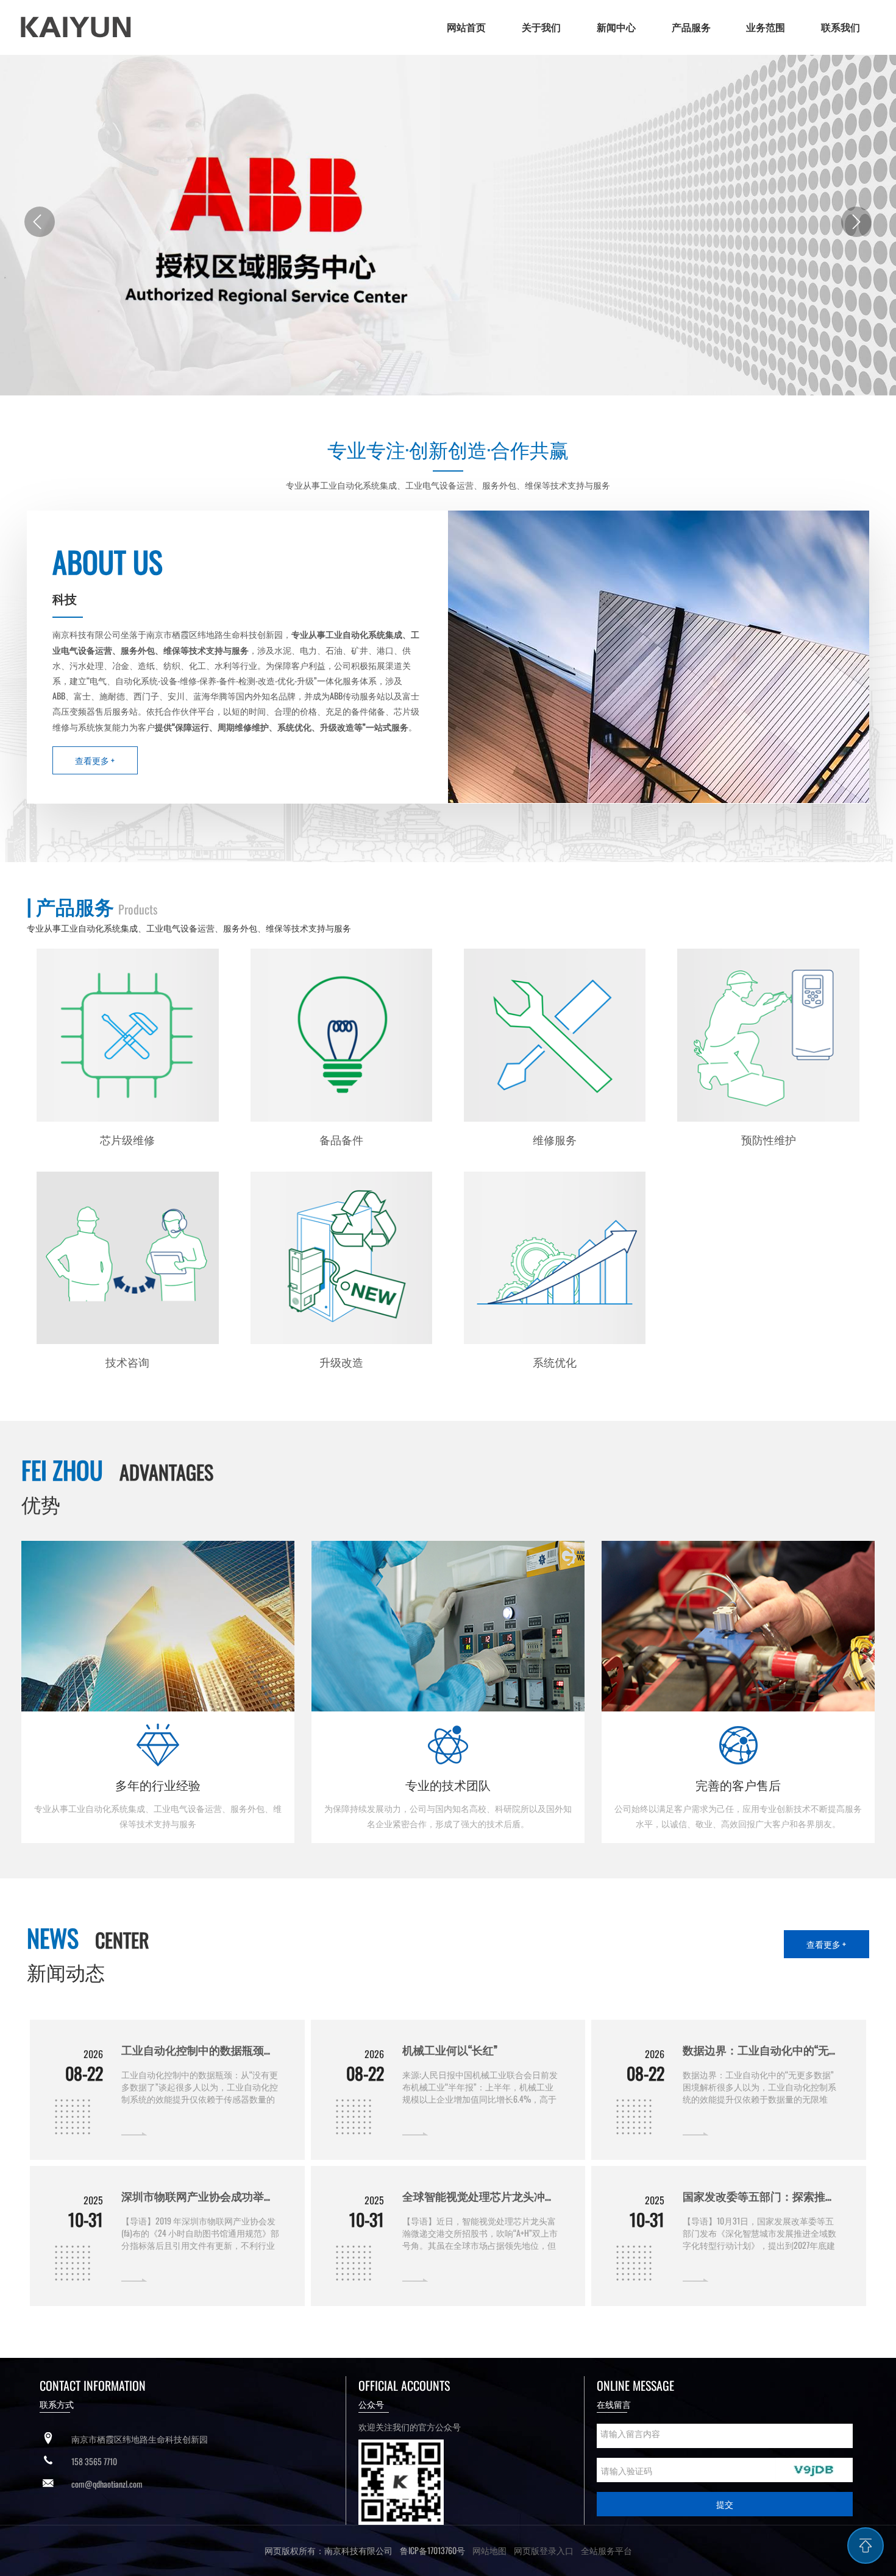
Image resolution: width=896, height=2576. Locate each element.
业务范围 (766, 27)
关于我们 (541, 27)
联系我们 (841, 27)
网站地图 (489, 2550)
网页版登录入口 (540, 2550)
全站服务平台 (606, 2550)
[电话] (48, 2461)
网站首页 (466, 27)
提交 (725, 2504)
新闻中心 (616, 27)
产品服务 (691, 27)
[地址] (48, 2439)
